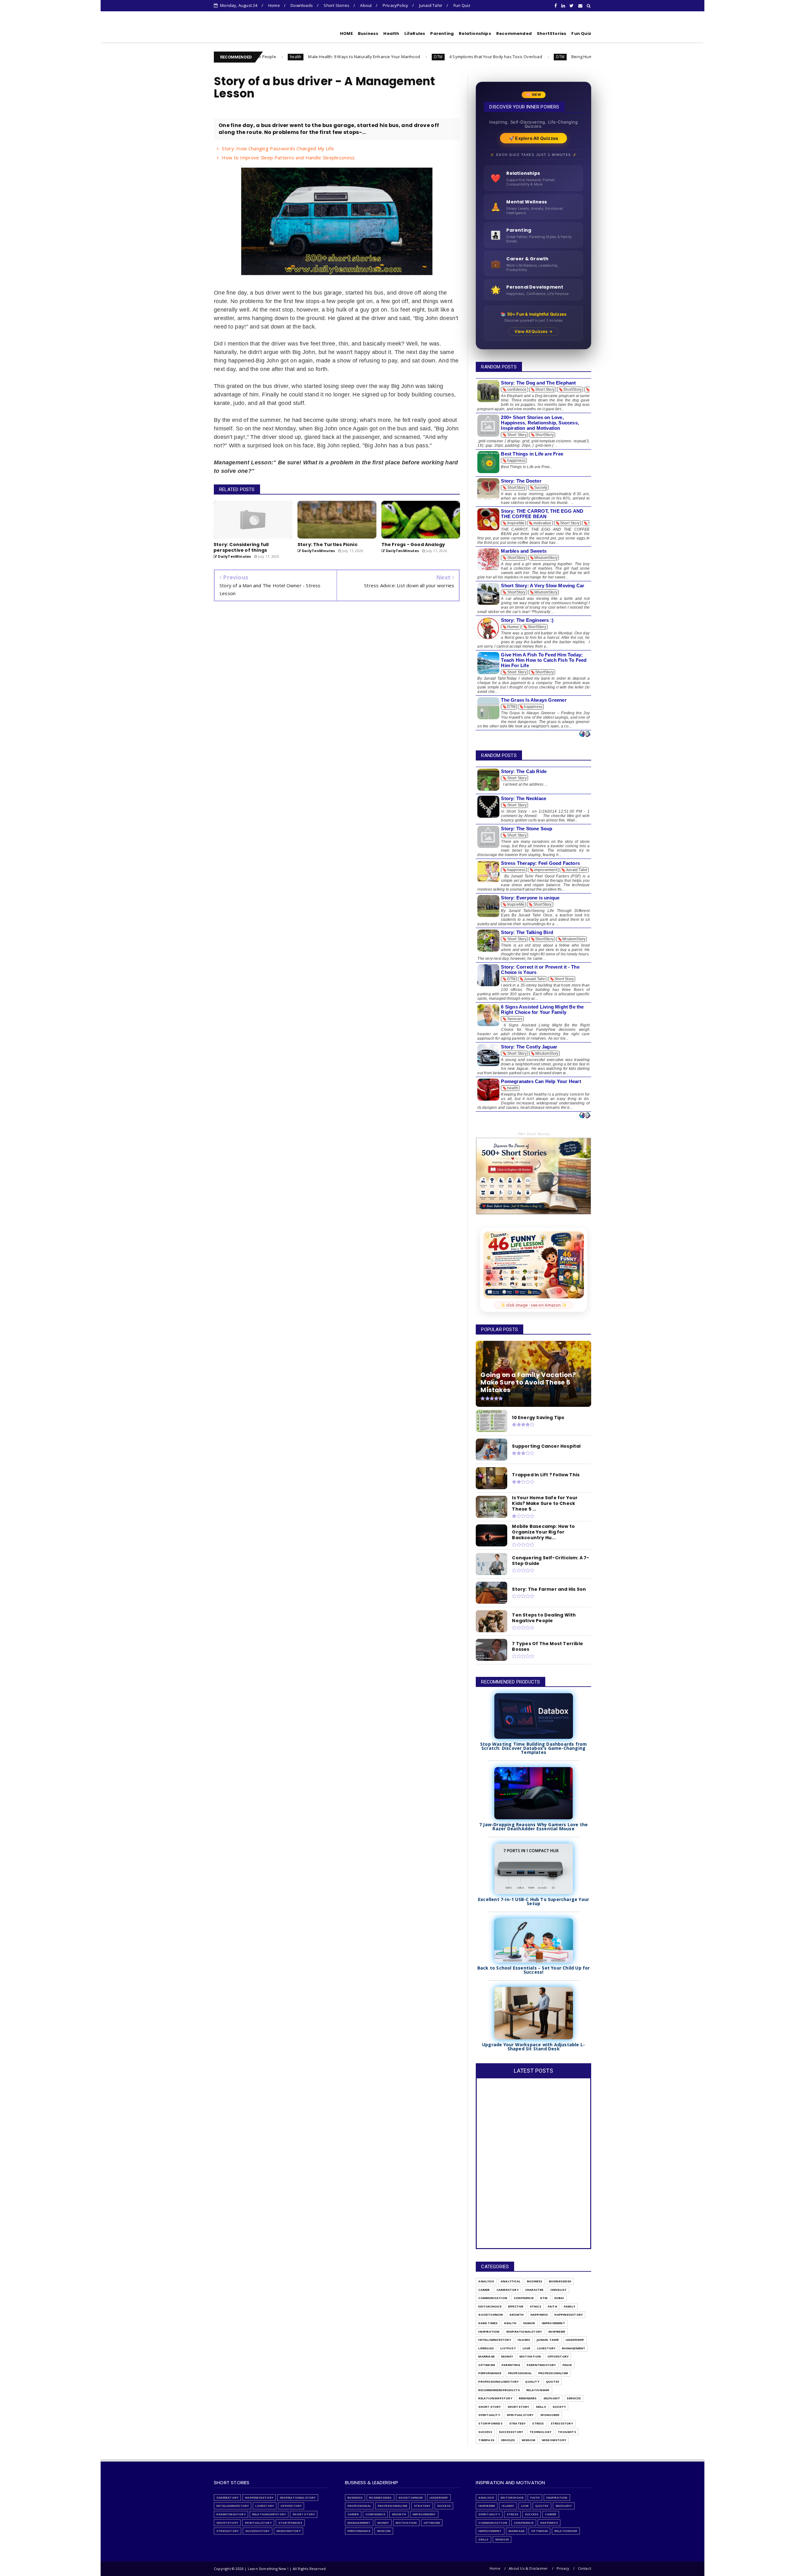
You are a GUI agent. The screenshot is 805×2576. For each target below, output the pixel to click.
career (484, 2290)
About (366, 5)
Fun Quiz (462, 5)
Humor (529, 2323)
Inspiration (489, 2332)
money (507, 2356)
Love (527, 2348)
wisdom (528, 2440)
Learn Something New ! (251, 32)
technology (540, 2432)
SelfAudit (552, 2398)
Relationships (475, 33)
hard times (488, 2323)
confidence (524, 2298)
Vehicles (508, 2440)
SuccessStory (511, 2432)
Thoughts (567, 2432)
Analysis (486, 2281)
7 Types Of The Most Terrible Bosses (555, 57)
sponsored (550, 2415)
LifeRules (415, 33)
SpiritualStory (520, 2415)
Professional (520, 2373)
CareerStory (508, 2290)
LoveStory (546, 2348)
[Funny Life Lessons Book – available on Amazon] (534, 1265)
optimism (487, 2365)
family (569, 2306)
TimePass (486, 2440)
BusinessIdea (560, 2281)
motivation (530, 2356)
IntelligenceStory (494, 2340)
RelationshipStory (495, 2398)
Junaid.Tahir (548, 2340)
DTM (303, 57)
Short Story (489, 2407)
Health (391, 33)
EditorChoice (490, 2306)
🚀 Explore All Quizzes (533, 138)
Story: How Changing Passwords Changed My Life (278, 148)
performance (490, 2373)
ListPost (508, 2348)
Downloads (302, 5)
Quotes (552, 2382)
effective (516, 2306)
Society (559, 2407)
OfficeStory (558, 2356)
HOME (346, 33)
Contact (585, 2568)
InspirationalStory (524, 2332)
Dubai (559, 2298)
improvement (553, 2323)
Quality (532, 2382)
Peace (567, 2365)
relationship (538, 2390)
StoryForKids (490, 2423)
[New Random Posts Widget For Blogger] (585, 734)
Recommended (514, 33)
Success (485, 2432)
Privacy (563, 2568)
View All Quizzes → (533, 331)
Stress (538, 2423)
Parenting (442, 33)
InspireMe (557, 2332)
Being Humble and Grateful (463, 57)
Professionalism (553, 2373)
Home (274, 5)
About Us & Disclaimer (528, 2568)
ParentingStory (541, 2365)
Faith (552, 2306)
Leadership (575, 2340)
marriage (486, 2356)
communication (493, 2298)
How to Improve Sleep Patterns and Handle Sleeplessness (288, 158)
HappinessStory (569, 2315)
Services (574, 2398)
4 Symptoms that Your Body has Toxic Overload (360, 57)
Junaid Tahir (431, 5)
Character (534, 2290)
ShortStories (552, 33)
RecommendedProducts (499, 2390)
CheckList (559, 2290)
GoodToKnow (491, 2315)
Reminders (528, 2398)
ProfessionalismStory (498, 2382)
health (510, 2323)
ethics (536, 2306)
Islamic (524, 2340)
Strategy (517, 2423)
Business (368, 33)
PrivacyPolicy (396, 5)
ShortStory (518, 2407)
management (574, 2348)
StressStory (562, 2423)
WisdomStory (554, 2440)
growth (516, 2315)
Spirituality (489, 2415)
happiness (539, 2315)
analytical (511, 2281)
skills (541, 2407)
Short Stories (336, 5)
